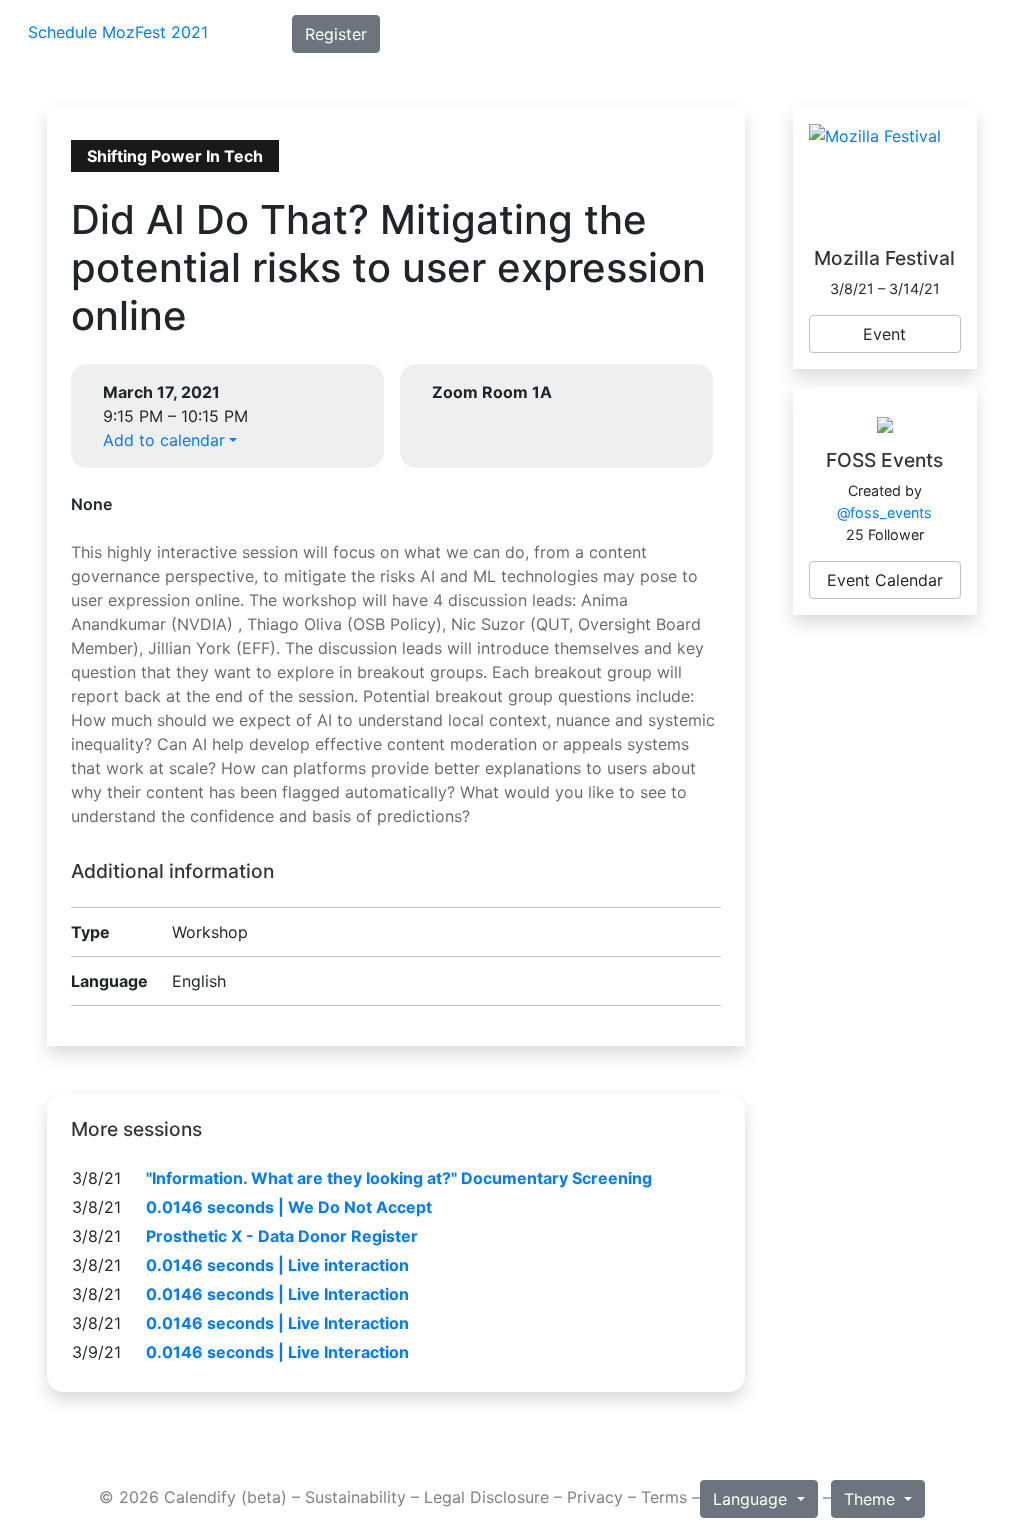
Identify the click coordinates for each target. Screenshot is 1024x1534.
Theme (872, 1499)
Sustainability (355, 1497)
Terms (664, 1497)
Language (752, 1499)
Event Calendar (885, 580)
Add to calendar (164, 440)
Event (884, 334)
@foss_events (884, 512)
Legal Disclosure (486, 1497)
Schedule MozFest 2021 (118, 32)
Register (336, 34)
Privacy (595, 1497)
